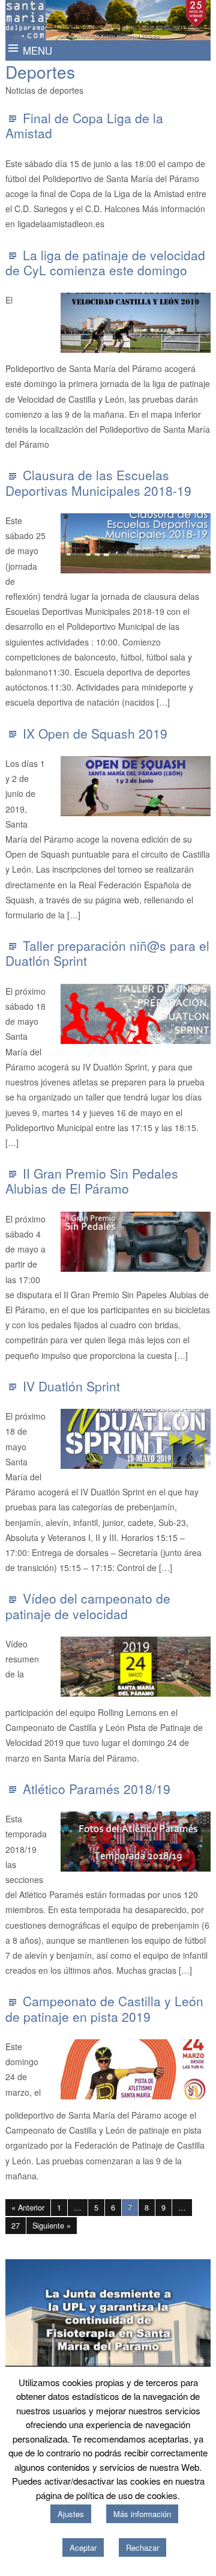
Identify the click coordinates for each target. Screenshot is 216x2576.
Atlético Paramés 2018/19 (97, 1789)
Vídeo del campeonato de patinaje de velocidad (88, 1606)
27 (16, 2226)
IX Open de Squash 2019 (95, 733)
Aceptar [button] (83, 2547)
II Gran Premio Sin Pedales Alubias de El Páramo (92, 1181)
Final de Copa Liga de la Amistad (84, 125)
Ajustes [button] (71, 2514)
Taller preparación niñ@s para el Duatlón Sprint (107, 953)
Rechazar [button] (142, 2547)
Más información (142, 2514)
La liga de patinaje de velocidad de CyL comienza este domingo (105, 262)
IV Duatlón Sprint (71, 1386)
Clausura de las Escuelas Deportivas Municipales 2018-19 (98, 482)
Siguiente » (52, 2226)
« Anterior (28, 2208)
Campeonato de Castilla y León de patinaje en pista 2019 (104, 2008)
